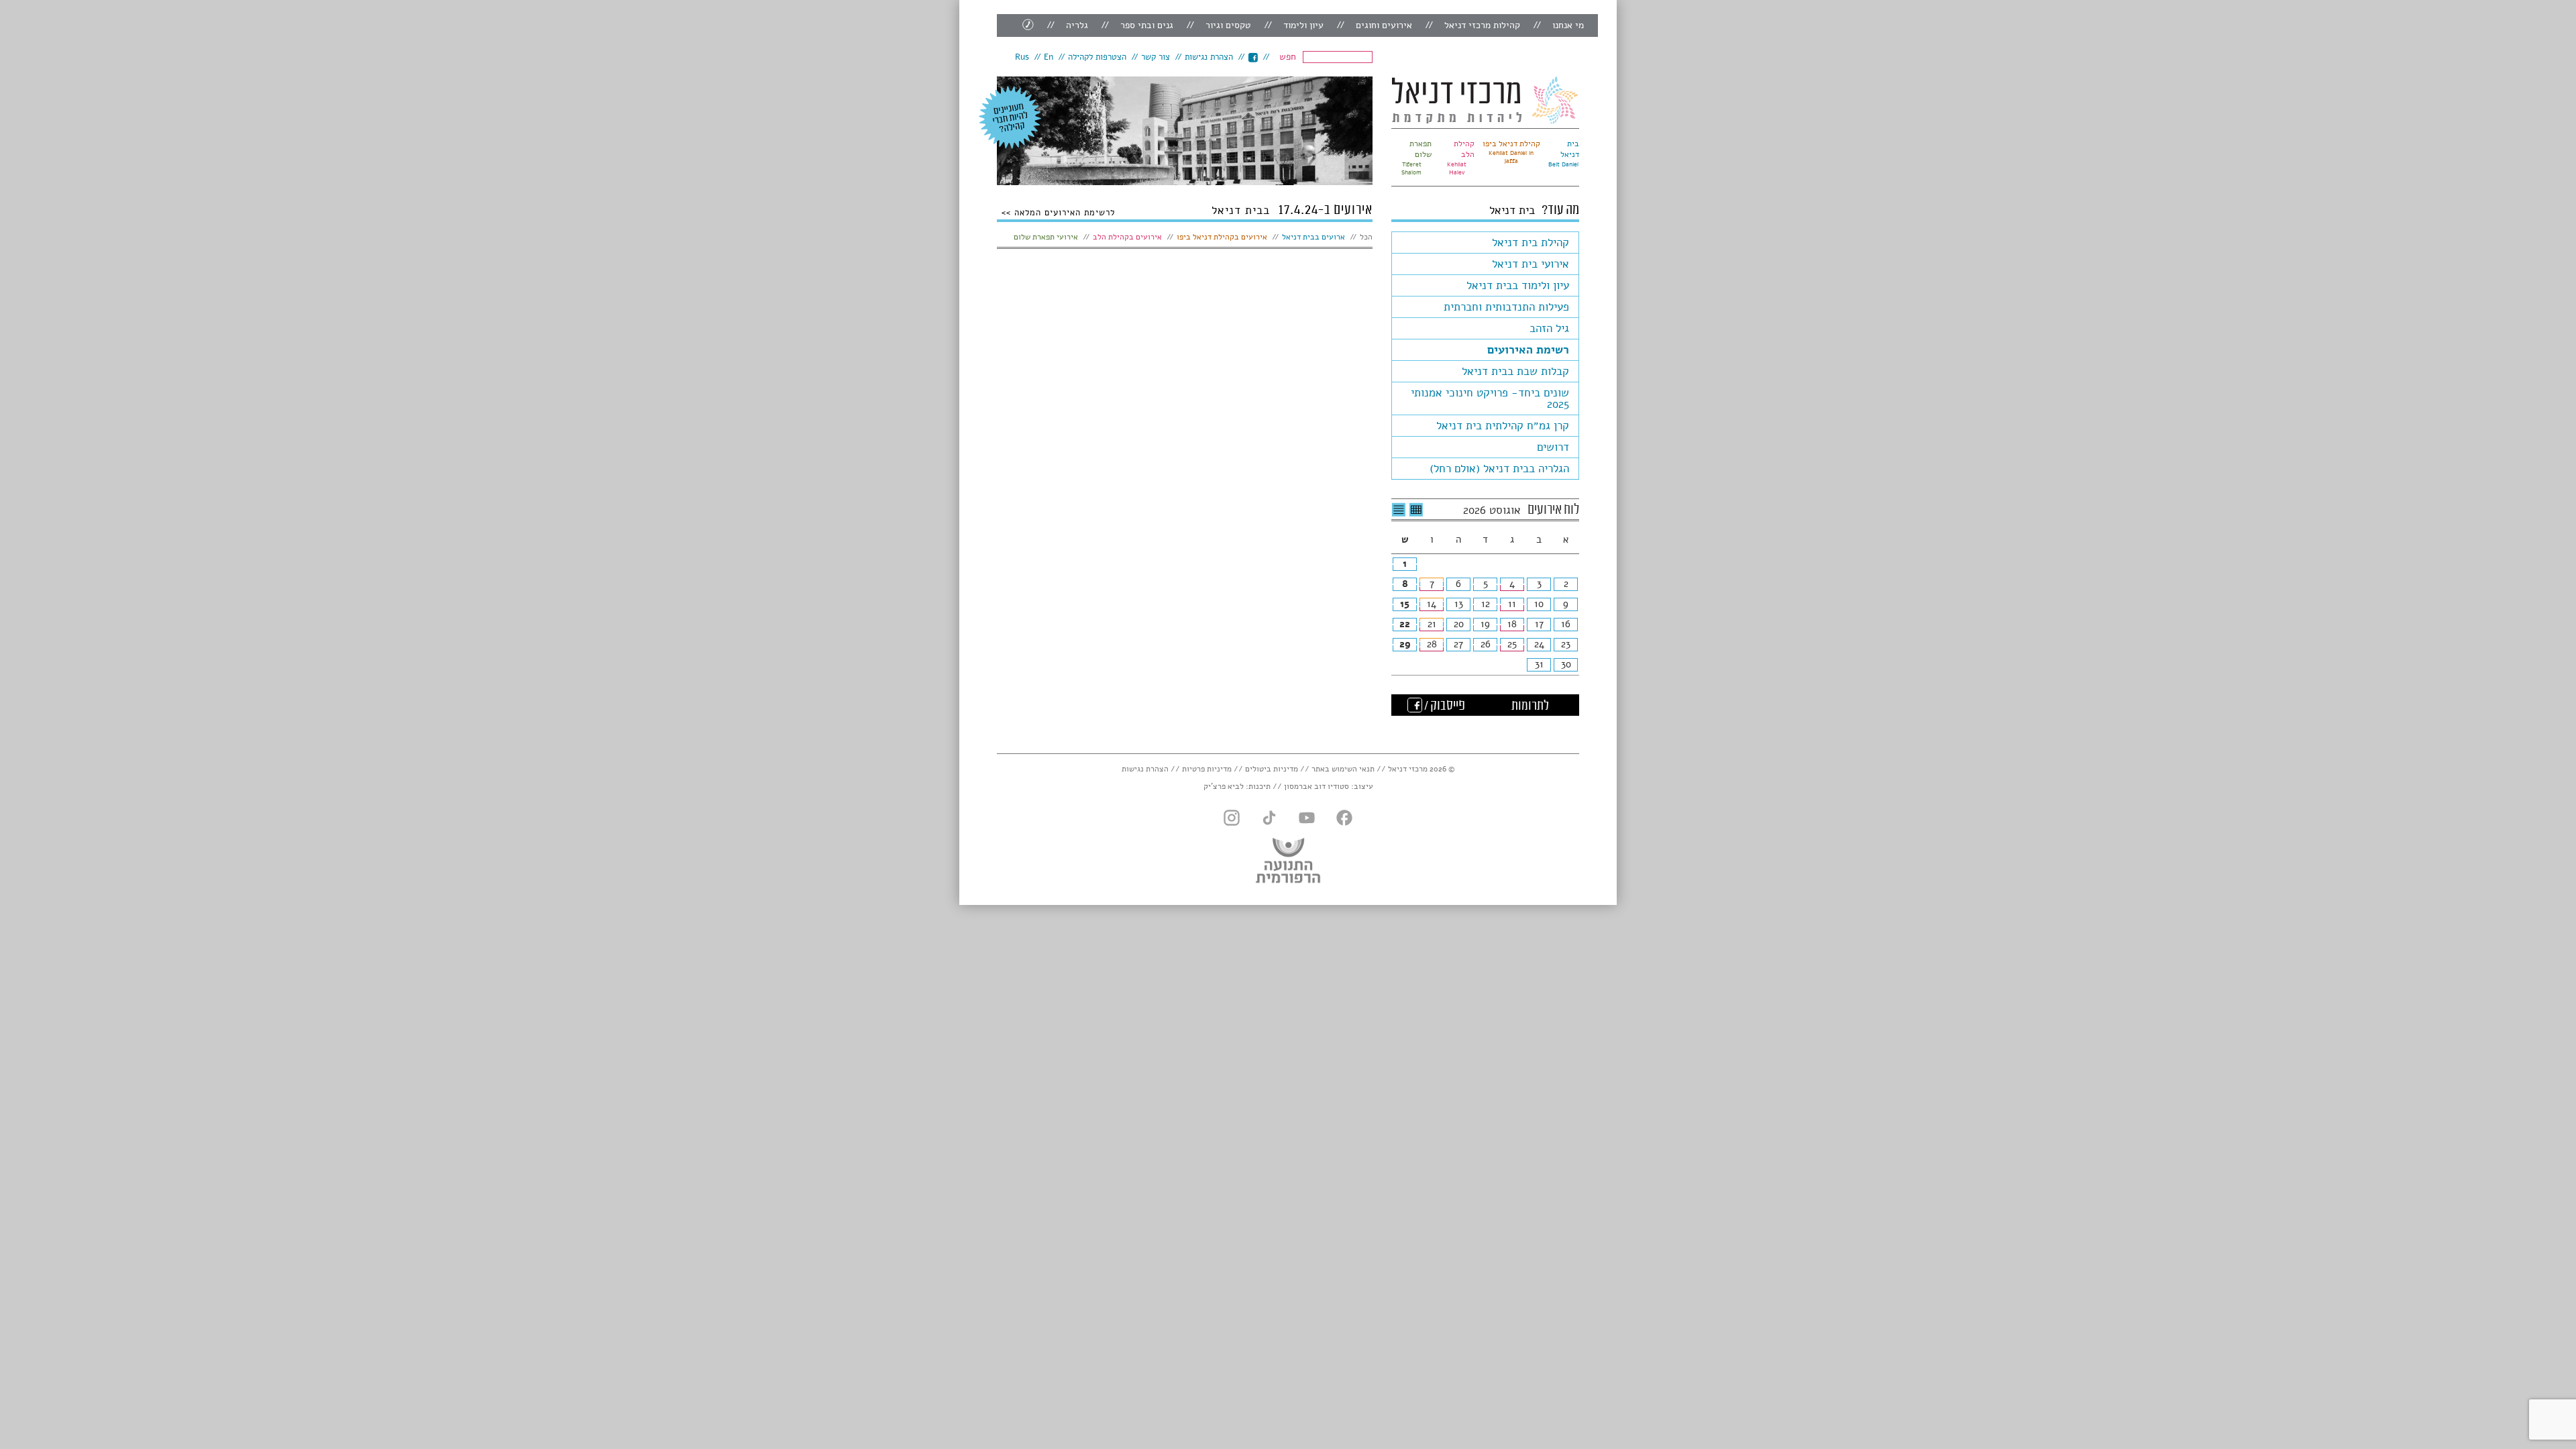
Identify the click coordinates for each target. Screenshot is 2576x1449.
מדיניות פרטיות (1207, 769)
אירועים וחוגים (1384, 25)
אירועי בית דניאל (1531, 264)
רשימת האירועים (1528, 350)
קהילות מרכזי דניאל (1482, 25)
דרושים (1553, 447)
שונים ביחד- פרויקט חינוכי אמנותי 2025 (1490, 398)
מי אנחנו (1568, 25)
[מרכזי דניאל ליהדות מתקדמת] (1485, 100)
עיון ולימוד (1303, 25)
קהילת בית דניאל (1531, 243)
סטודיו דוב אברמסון (1317, 786)
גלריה (1077, 25)
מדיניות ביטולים (1272, 769)
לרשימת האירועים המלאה (1063, 212)
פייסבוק (1253, 57)
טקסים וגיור (1228, 25)
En (1049, 57)
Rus (1022, 57)
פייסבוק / (1444, 706)
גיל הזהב (1549, 328)
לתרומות (1530, 706)
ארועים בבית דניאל (1313, 237)
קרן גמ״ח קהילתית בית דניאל (1503, 426)
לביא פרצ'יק (1224, 786)
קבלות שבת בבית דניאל (1515, 371)
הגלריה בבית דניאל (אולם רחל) (1499, 469)
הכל (1366, 237)
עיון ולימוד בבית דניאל (1518, 285)
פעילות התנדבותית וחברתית (1506, 307)
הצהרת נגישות (1209, 57)
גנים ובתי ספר (1147, 25)
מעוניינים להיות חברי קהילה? (1010, 117)
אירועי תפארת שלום (1046, 237)
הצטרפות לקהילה (1097, 57)
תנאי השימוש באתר (1343, 769)
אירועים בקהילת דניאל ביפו (1222, 237)
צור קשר (1156, 57)
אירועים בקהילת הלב (1127, 237)
